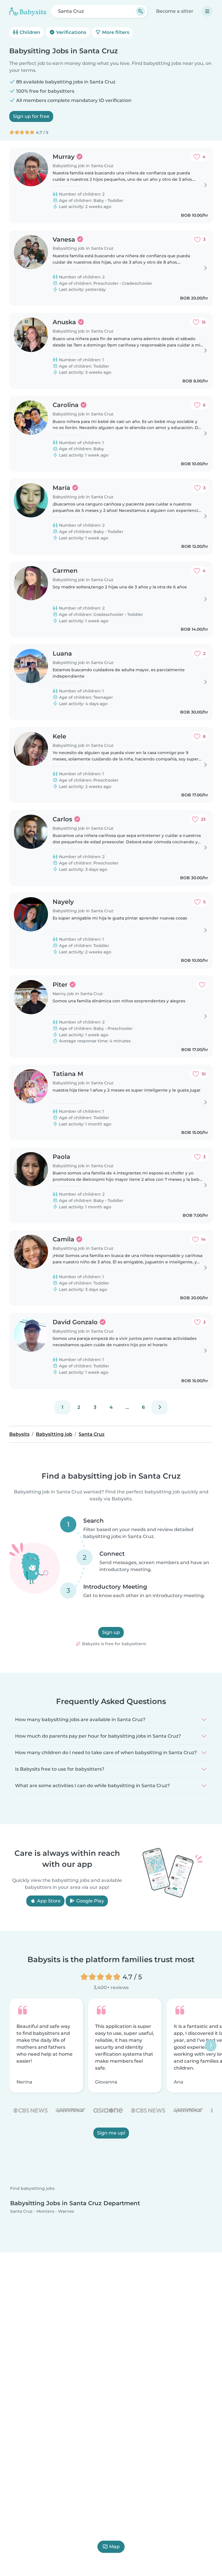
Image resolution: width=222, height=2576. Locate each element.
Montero (45, 2211)
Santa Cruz (21, 2211)
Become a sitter (175, 11)
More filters (115, 32)
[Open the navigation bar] (207, 11)
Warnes (66, 2211)
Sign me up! (111, 2133)
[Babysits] (28, 11)
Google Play (90, 1901)
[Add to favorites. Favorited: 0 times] (202, 985)
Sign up (111, 1632)
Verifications (71, 32)
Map (114, 2547)
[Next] (160, 1407)
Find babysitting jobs (32, 2189)
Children (29, 32)
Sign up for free (31, 116)
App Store (48, 1901)
